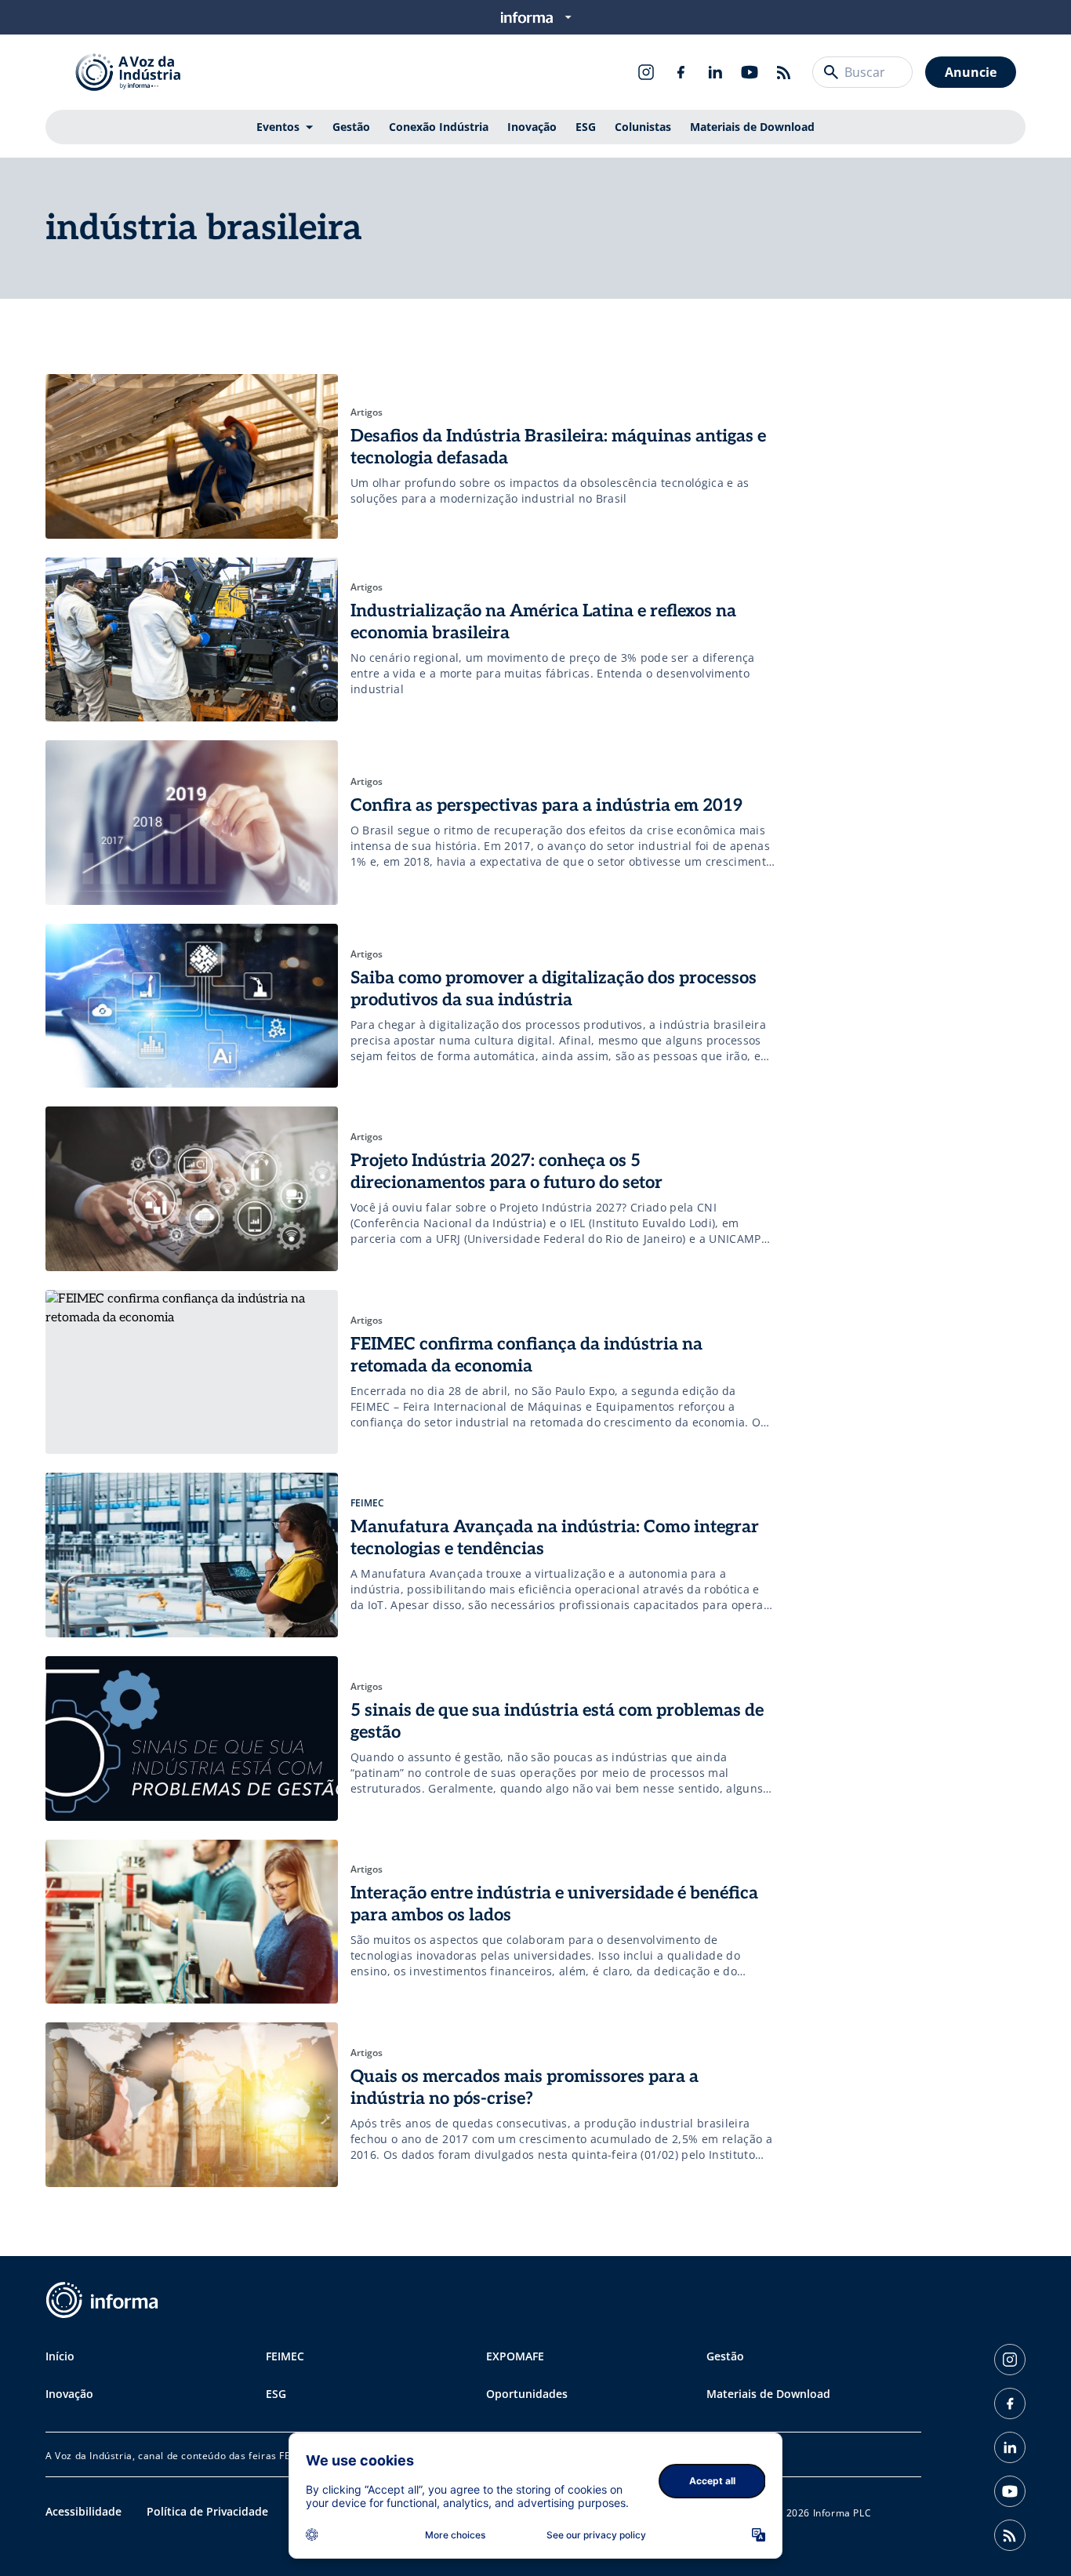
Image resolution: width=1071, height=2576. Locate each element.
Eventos (278, 127)
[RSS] (784, 72)
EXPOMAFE (515, 2356)
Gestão (351, 127)
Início (60, 2356)
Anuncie (971, 72)
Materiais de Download (752, 127)
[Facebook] (681, 72)
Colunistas (643, 127)
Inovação (532, 127)
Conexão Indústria (439, 127)
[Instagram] (646, 72)
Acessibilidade (84, 2511)
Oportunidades (527, 2394)
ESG (586, 127)
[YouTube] (750, 72)
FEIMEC (285, 2356)
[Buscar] (831, 72)
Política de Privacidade (207, 2511)
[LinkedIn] (715, 72)
